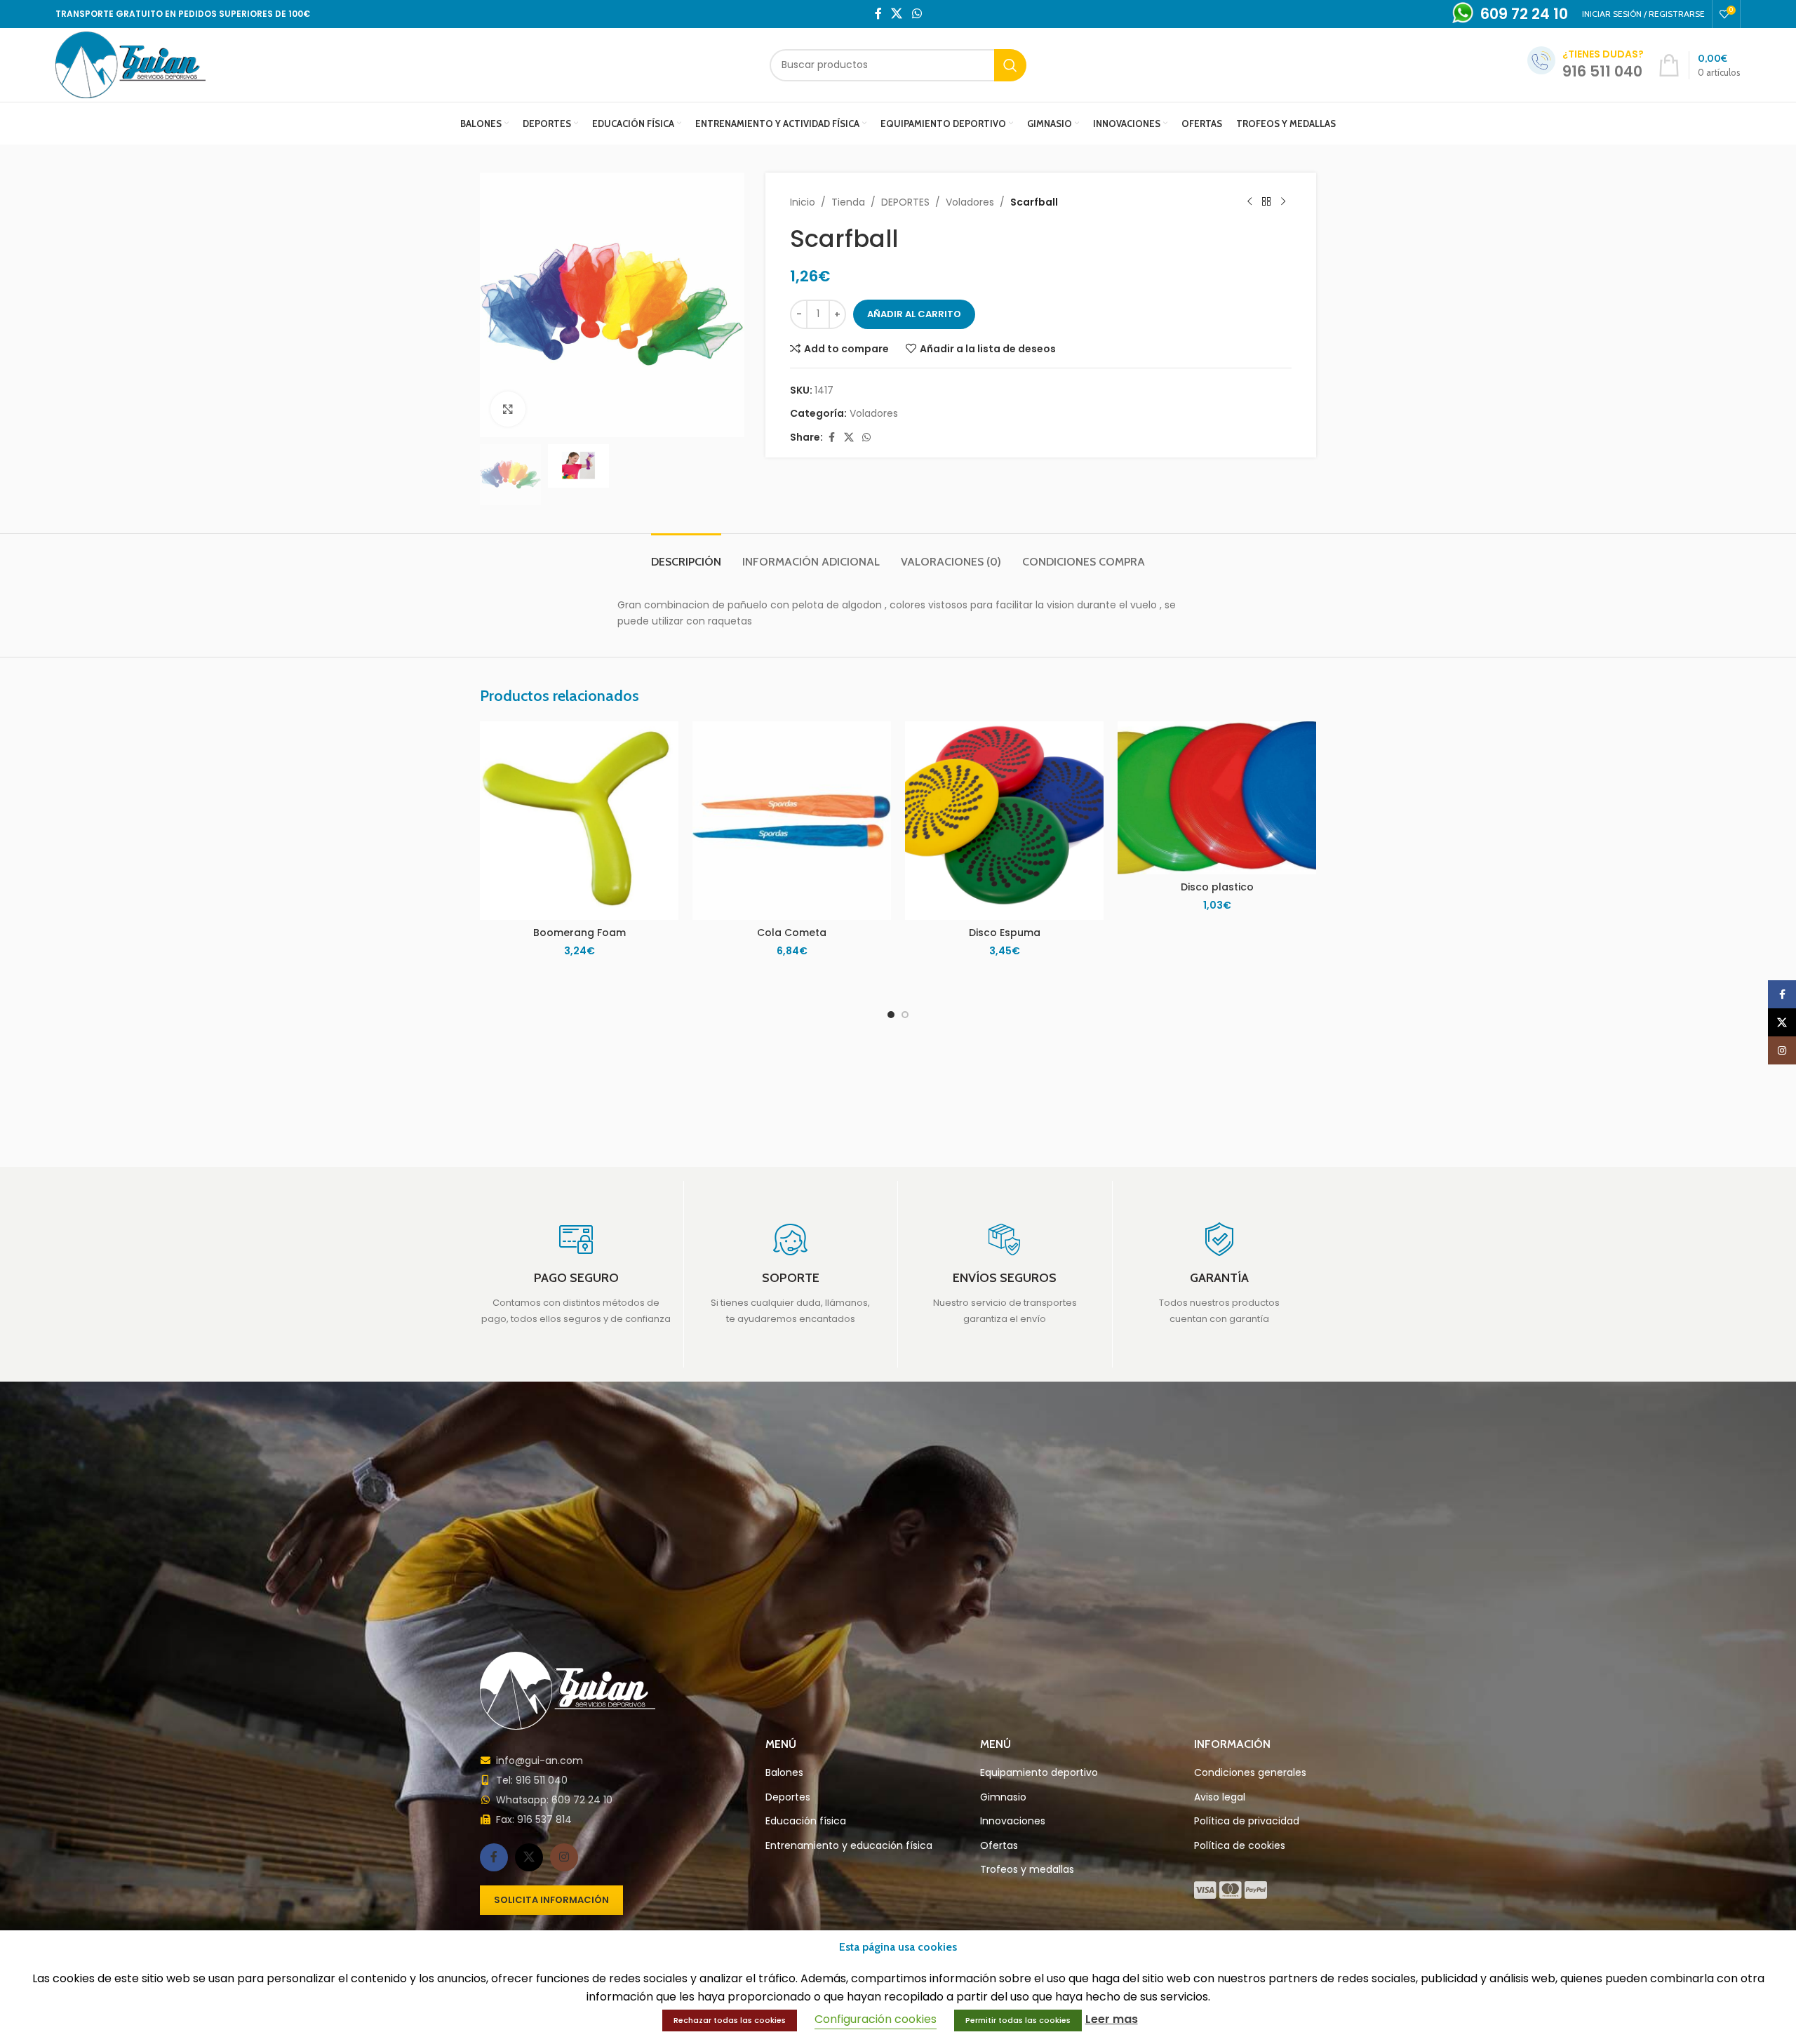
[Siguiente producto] (1283, 202)
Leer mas (1112, 2019)
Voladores (970, 202)
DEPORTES (905, 202)
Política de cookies (1240, 1846)
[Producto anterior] (1249, 202)
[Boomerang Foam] (579, 821)
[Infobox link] (576, 1274)
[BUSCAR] (1010, 65)
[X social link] (897, 14)
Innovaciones (1013, 1821)
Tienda (848, 202)
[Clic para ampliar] (508, 409)
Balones (784, 1773)
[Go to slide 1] (891, 1015)
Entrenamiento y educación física (849, 1846)
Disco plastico (1217, 887)
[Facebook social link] (878, 14)
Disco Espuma (1005, 933)
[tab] (686, 555)
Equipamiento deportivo (1039, 1773)
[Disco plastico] (1217, 798)
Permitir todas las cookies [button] (1018, 2020)
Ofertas (999, 1846)
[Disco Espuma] (1004, 821)
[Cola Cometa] (792, 821)
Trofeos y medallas (1027, 1870)
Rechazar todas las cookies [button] (730, 2020)
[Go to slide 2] (905, 1015)
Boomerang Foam (579, 933)
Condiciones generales (1250, 1773)
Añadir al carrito (914, 314)
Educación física (806, 1821)
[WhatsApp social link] (917, 14)
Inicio (803, 202)
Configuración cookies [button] (876, 2019)
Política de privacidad (1247, 1821)
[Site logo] (130, 64)
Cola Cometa (792, 933)
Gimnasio (1003, 1797)
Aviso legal (1220, 1797)
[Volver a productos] (1266, 202)
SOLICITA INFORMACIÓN (551, 1900)
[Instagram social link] (564, 1857)
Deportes (788, 1797)
